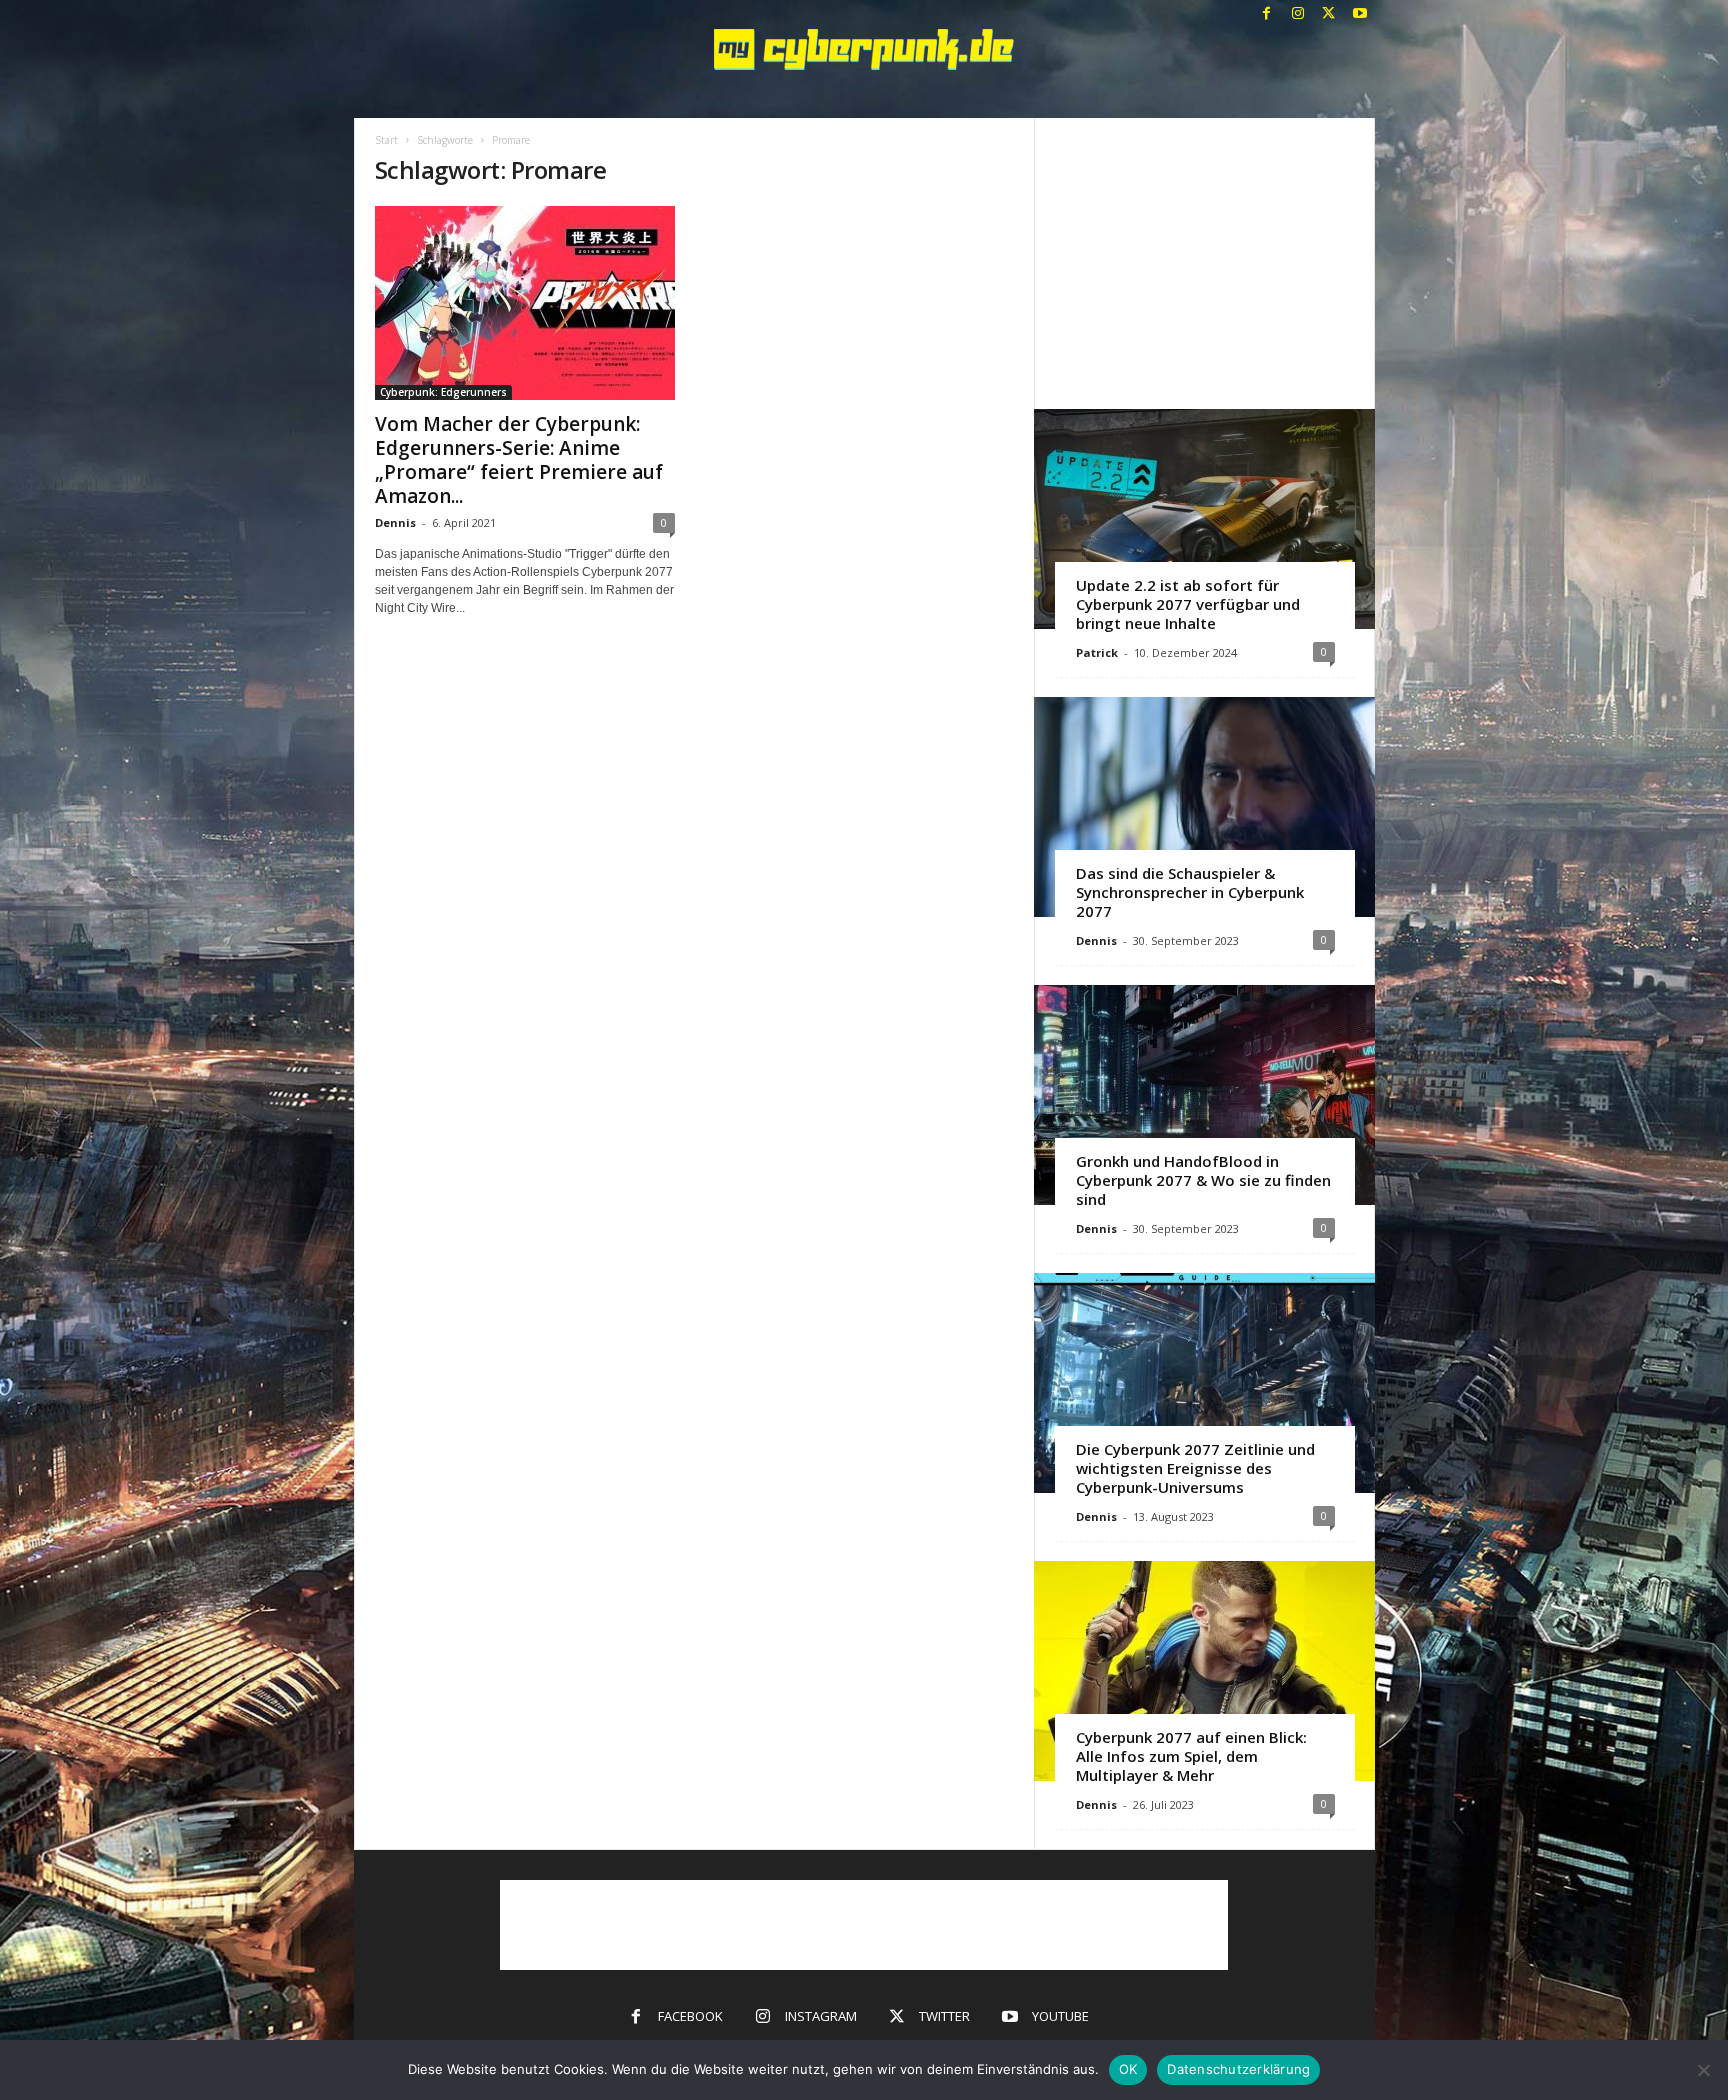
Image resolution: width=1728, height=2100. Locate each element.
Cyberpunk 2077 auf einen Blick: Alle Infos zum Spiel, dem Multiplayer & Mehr (1191, 1756)
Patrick (1097, 652)
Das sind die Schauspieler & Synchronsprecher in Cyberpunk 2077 (1190, 892)
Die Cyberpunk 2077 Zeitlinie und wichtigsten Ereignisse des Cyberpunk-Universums (1195, 1468)
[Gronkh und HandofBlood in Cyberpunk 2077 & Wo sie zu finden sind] (1204, 1095)
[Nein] (1703, 2070)
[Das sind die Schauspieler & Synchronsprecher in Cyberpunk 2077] (1204, 807)
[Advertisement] (1204, 263)
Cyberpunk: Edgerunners (443, 392)
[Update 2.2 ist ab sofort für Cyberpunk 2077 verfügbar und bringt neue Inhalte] (1204, 519)
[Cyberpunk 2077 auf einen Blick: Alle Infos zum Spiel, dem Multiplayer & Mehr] (1204, 1671)
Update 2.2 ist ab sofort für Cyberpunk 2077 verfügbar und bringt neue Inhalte (1188, 604)
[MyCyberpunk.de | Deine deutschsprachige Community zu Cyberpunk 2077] (864, 49)
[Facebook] (1267, 14)
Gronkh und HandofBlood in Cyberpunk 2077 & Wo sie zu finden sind (1203, 1180)
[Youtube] (1360, 14)
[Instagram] (1298, 14)
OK (1128, 2069)
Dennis (395, 522)
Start (386, 140)
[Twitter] (1329, 14)
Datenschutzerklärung (1238, 2069)
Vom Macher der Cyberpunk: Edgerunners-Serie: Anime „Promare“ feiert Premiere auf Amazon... (519, 460)
